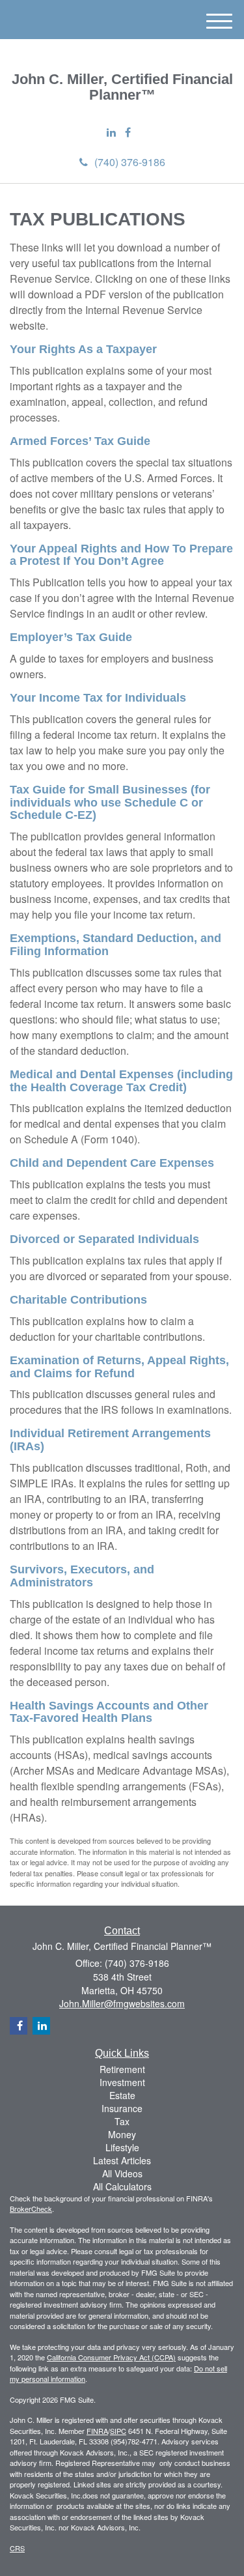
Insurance (122, 2108)
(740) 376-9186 (130, 162)
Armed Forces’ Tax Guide (80, 441)
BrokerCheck (31, 2209)
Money (122, 2134)
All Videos (122, 2173)
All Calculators (122, 2186)
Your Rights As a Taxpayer (83, 349)
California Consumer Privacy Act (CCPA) (111, 2357)
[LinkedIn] (111, 133)
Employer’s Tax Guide (71, 637)
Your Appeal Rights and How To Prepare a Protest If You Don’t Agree (121, 555)
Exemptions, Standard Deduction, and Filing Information (115, 945)
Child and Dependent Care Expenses (112, 1163)
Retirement (122, 2069)
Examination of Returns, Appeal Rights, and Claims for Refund (119, 1367)
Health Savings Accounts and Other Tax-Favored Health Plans (109, 1712)
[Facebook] (128, 133)
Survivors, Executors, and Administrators (82, 1576)
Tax (122, 2121)
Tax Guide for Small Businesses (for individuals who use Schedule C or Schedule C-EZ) (110, 803)
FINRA (97, 2431)
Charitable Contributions (78, 1300)
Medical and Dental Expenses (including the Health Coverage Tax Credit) (121, 1081)
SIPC (118, 2431)
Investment (122, 2082)
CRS (17, 2548)
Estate (122, 2095)
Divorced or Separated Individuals (104, 1239)
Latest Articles (122, 2160)
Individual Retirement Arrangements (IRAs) (110, 1440)
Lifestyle (122, 2147)
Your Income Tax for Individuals (98, 698)
